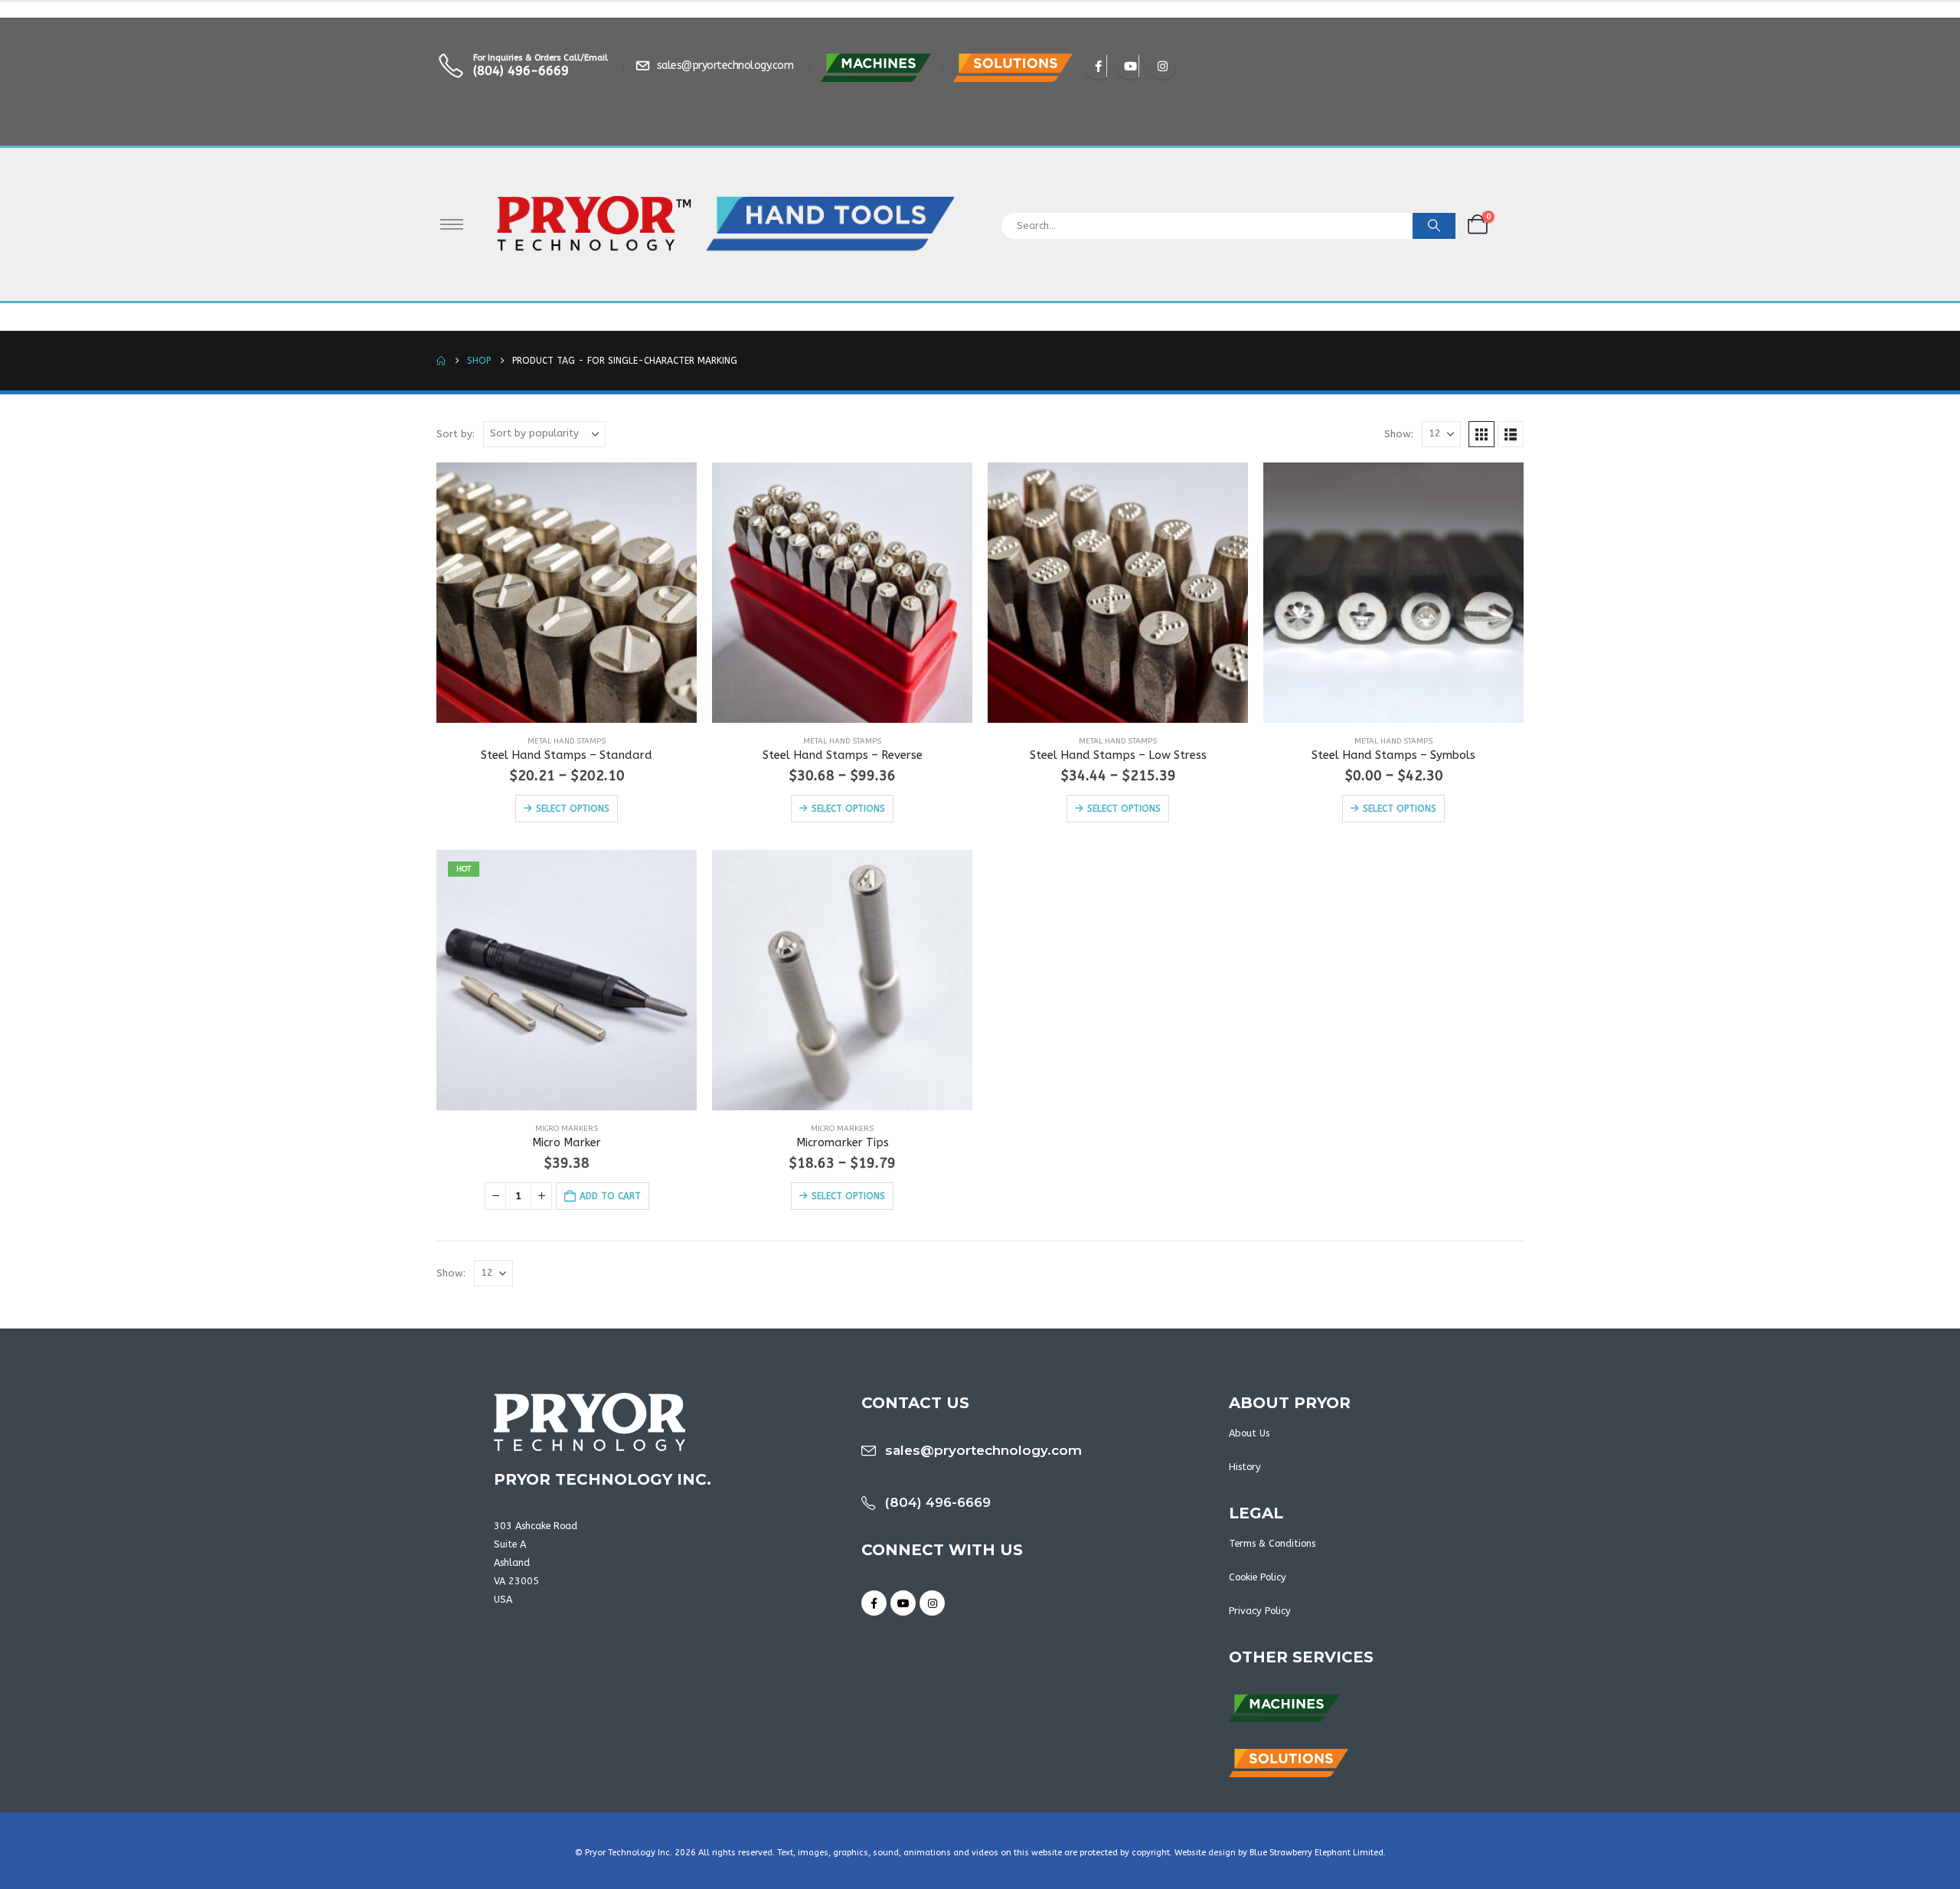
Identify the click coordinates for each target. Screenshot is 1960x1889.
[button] (1481, 434)
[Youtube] (1130, 66)
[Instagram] (1162, 66)
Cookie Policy (1258, 1577)
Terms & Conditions (1272, 1543)
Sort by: (456, 434)
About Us (1249, 1433)
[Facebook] (1098, 66)
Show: (1399, 434)
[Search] (1434, 226)
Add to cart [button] (610, 1196)
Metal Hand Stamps (567, 741)
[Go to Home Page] (441, 361)
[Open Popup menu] (452, 224)
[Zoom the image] (876, 62)
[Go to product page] (567, 593)
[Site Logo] (726, 224)
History (1245, 1467)
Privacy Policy (1260, 1611)
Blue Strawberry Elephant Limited (1316, 1853)
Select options (573, 809)
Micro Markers (567, 1129)
